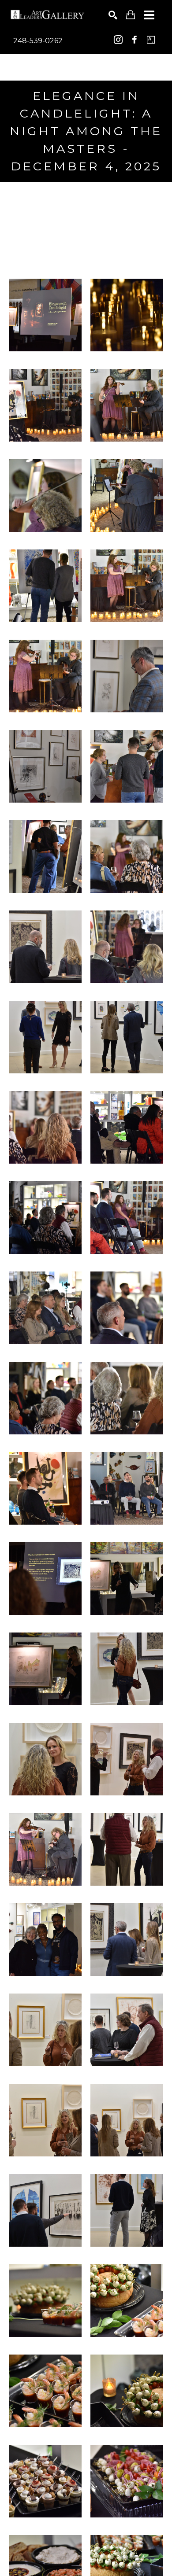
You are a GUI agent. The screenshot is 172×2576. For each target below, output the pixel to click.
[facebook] (135, 40)
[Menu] (149, 15)
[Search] (113, 15)
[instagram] (118, 40)
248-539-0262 (38, 41)
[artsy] (151, 40)
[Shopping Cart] (131, 15)
